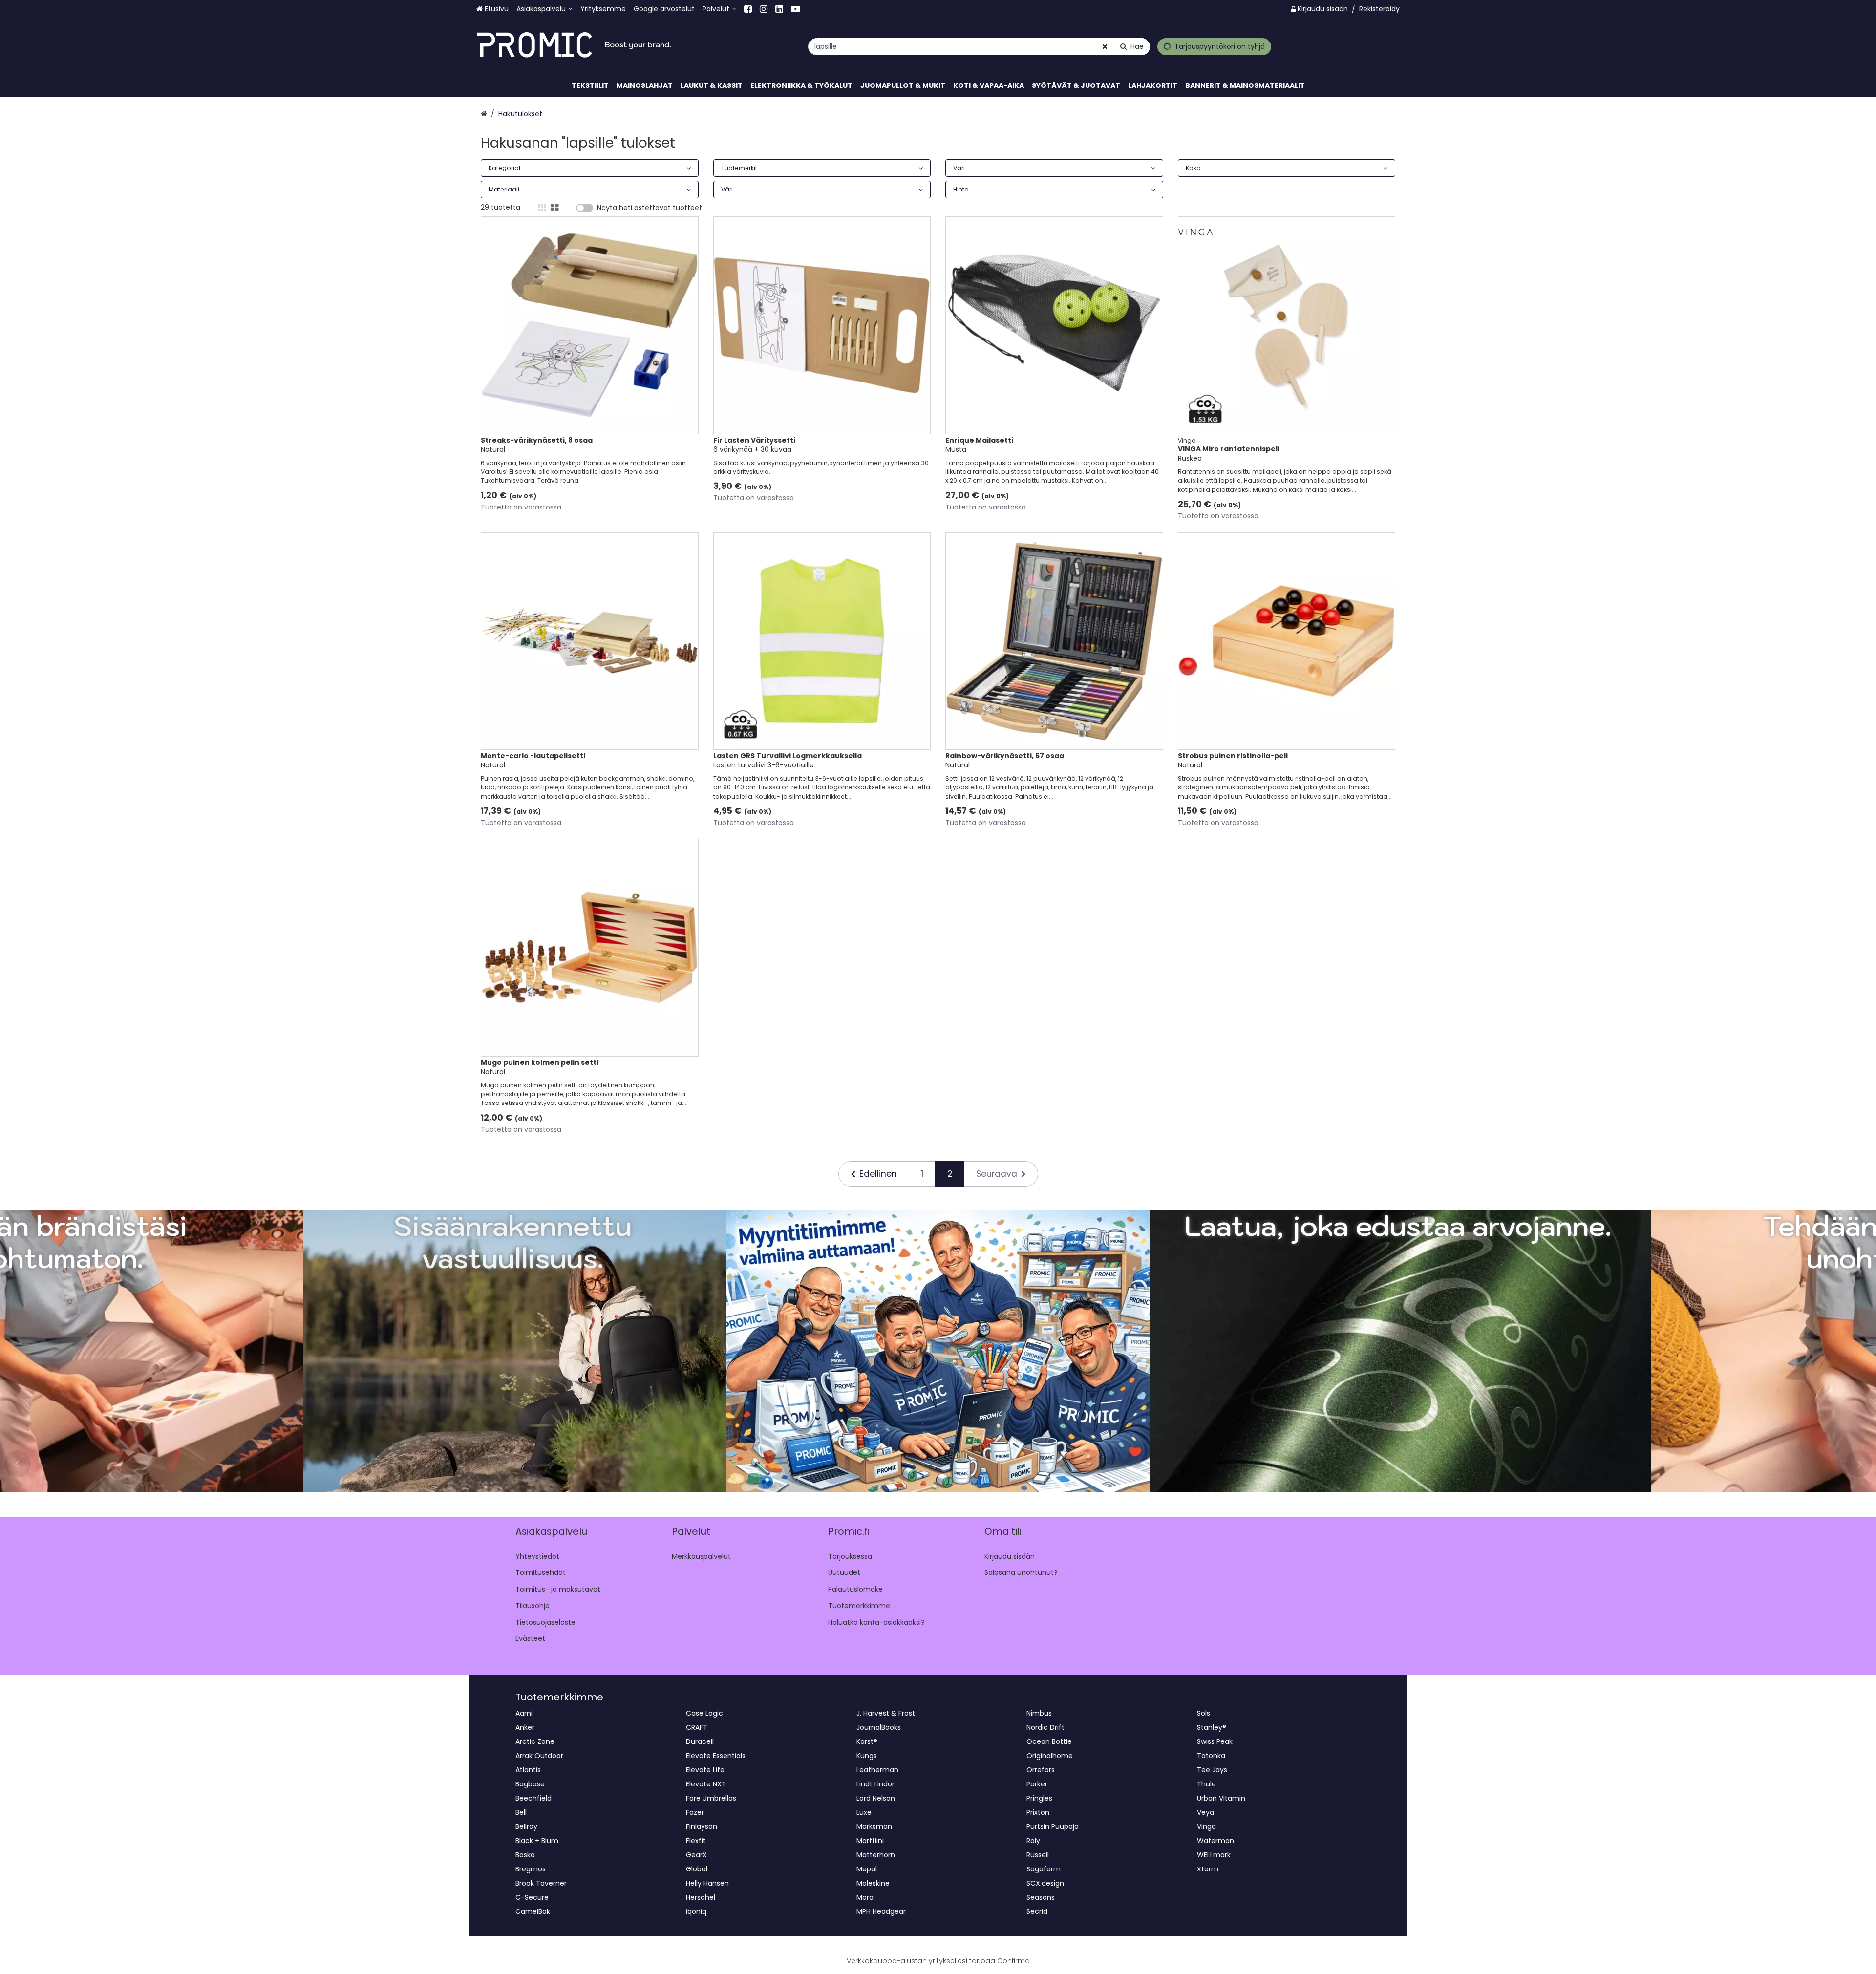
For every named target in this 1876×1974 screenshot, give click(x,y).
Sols (1204, 1713)
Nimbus (1039, 1713)
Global (697, 1869)
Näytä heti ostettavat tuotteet (650, 208)
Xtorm (1208, 1869)
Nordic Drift (1045, 1727)
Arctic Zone (535, 1741)
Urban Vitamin (1221, 1798)
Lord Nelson (876, 1798)
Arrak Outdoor (539, 1756)
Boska (525, 1855)
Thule (1206, 1784)
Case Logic (704, 1713)
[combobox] (979, 47)
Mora (865, 1897)
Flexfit (696, 1841)
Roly (1033, 1841)
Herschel (701, 1897)
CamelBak (533, 1911)
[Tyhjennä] (1105, 47)
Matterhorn (876, 1855)
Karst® (867, 1741)
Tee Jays (1212, 1770)
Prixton (1038, 1812)
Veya (1205, 1812)
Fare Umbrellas (711, 1798)
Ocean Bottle (1049, 1741)
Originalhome (1050, 1756)
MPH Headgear (881, 1911)
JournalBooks (879, 1727)
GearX (696, 1855)
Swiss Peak (1215, 1741)
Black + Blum (537, 1841)
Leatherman (877, 1770)
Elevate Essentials (716, 1756)
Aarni (524, 1713)
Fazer (695, 1812)
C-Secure (532, 1897)
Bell (521, 1812)
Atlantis (528, 1770)
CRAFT (697, 1727)
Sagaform (1044, 1869)
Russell (1038, 1855)
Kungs (867, 1756)
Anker (525, 1727)
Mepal (867, 1869)
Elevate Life (705, 1770)
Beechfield (533, 1798)
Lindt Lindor (875, 1784)
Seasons (1041, 1897)
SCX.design (1045, 1883)
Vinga (1206, 1826)
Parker (1037, 1784)
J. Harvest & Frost (886, 1713)
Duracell (700, 1741)
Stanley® (1212, 1727)
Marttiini (870, 1841)
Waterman (1215, 1841)
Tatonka (1211, 1756)
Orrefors (1041, 1770)
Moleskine (873, 1883)
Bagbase (530, 1784)
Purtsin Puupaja (1053, 1826)
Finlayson (702, 1826)
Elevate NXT (706, 1784)
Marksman (874, 1826)
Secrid (1037, 1911)
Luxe (864, 1812)
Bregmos (531, 1869)
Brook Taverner (541, 1883)
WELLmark (1214, 1855)
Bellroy (526, 1826)
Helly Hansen (707, 1883)
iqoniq (696, 1911)
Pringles (1039, 1798)
